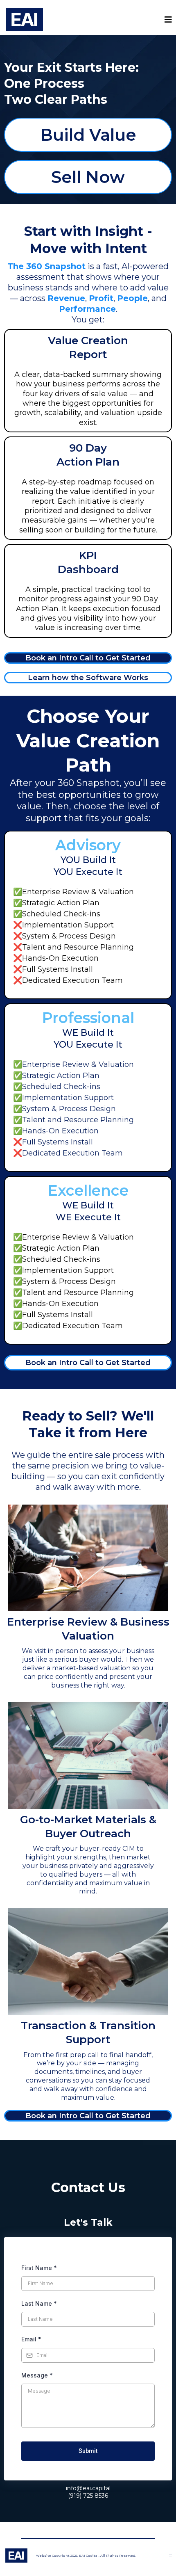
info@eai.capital (88, 2488)
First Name (39, 2268)
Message (37, 2375)
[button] (167, 20)
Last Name (39, 2303)
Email (31, 2339)
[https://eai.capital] (25, 19)
